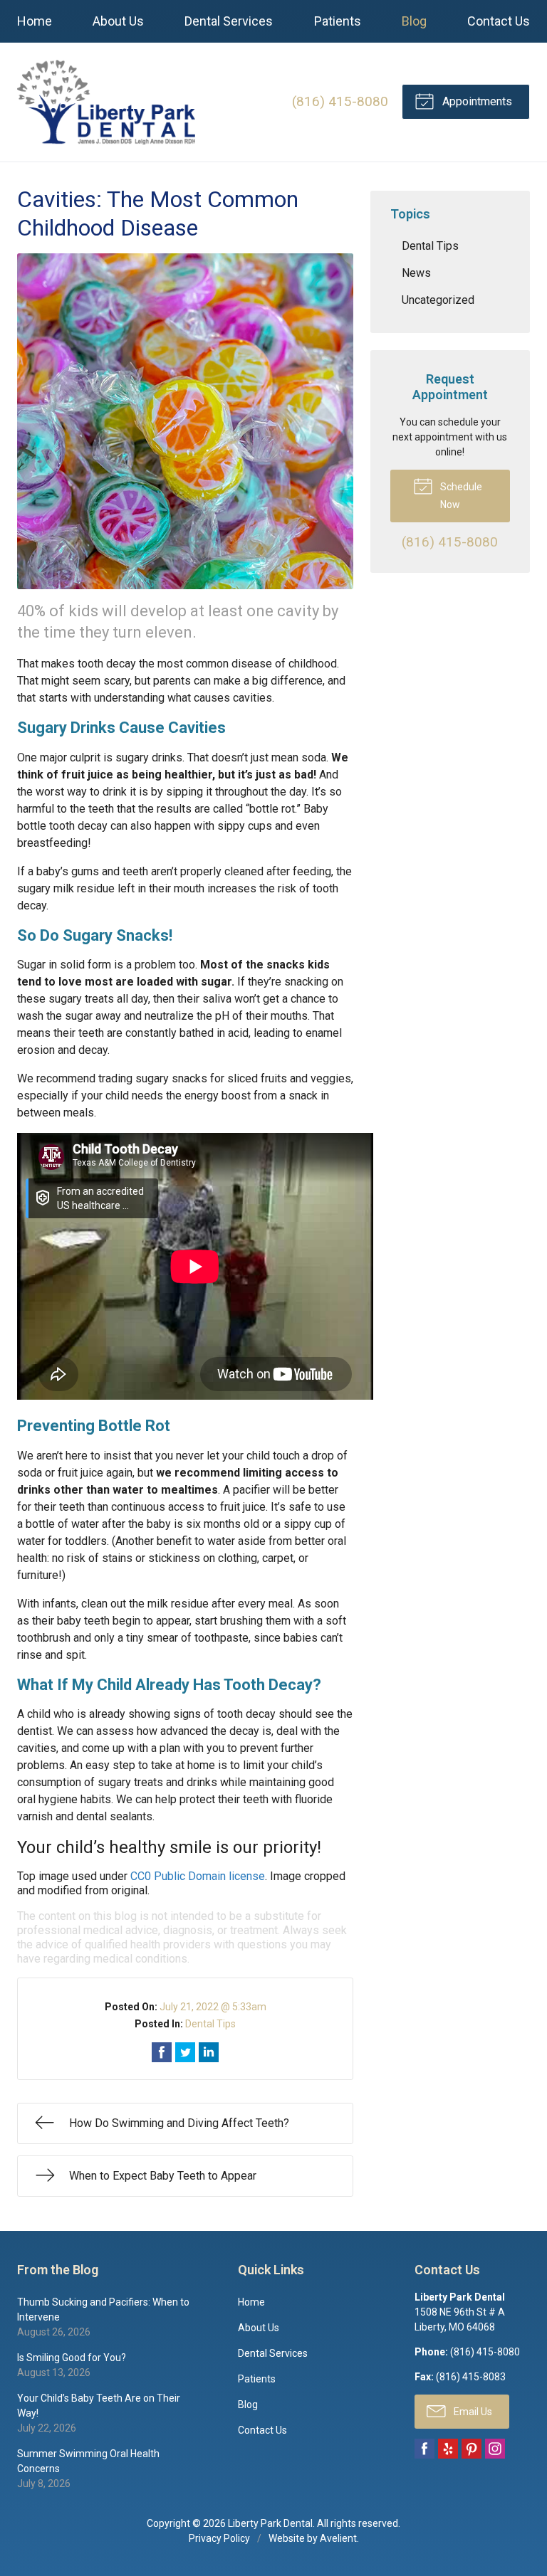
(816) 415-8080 (340, 101)
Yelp (448, 2449)
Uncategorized (438, 300)
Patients (338, 21)
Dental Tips (210, 2024)
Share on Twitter (185, 2052)
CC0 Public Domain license (198, 1876)
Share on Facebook (162, 2052)
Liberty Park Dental (270, 2523)
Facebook (424, 2449)
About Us (118, 21)
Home (35, 21)
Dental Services (229, 21)
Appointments (476, 101)
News (416, 273)
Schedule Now (460, 496)
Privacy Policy (219, 2538)
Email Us (472, 2412)
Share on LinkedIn (209, 2052)
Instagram (495, 2449)
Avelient (338, 2538)
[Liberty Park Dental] (106, 102)
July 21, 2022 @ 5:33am (213, 2007)
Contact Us (499, 21)
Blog (414, 21)
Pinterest (472, 2449)
